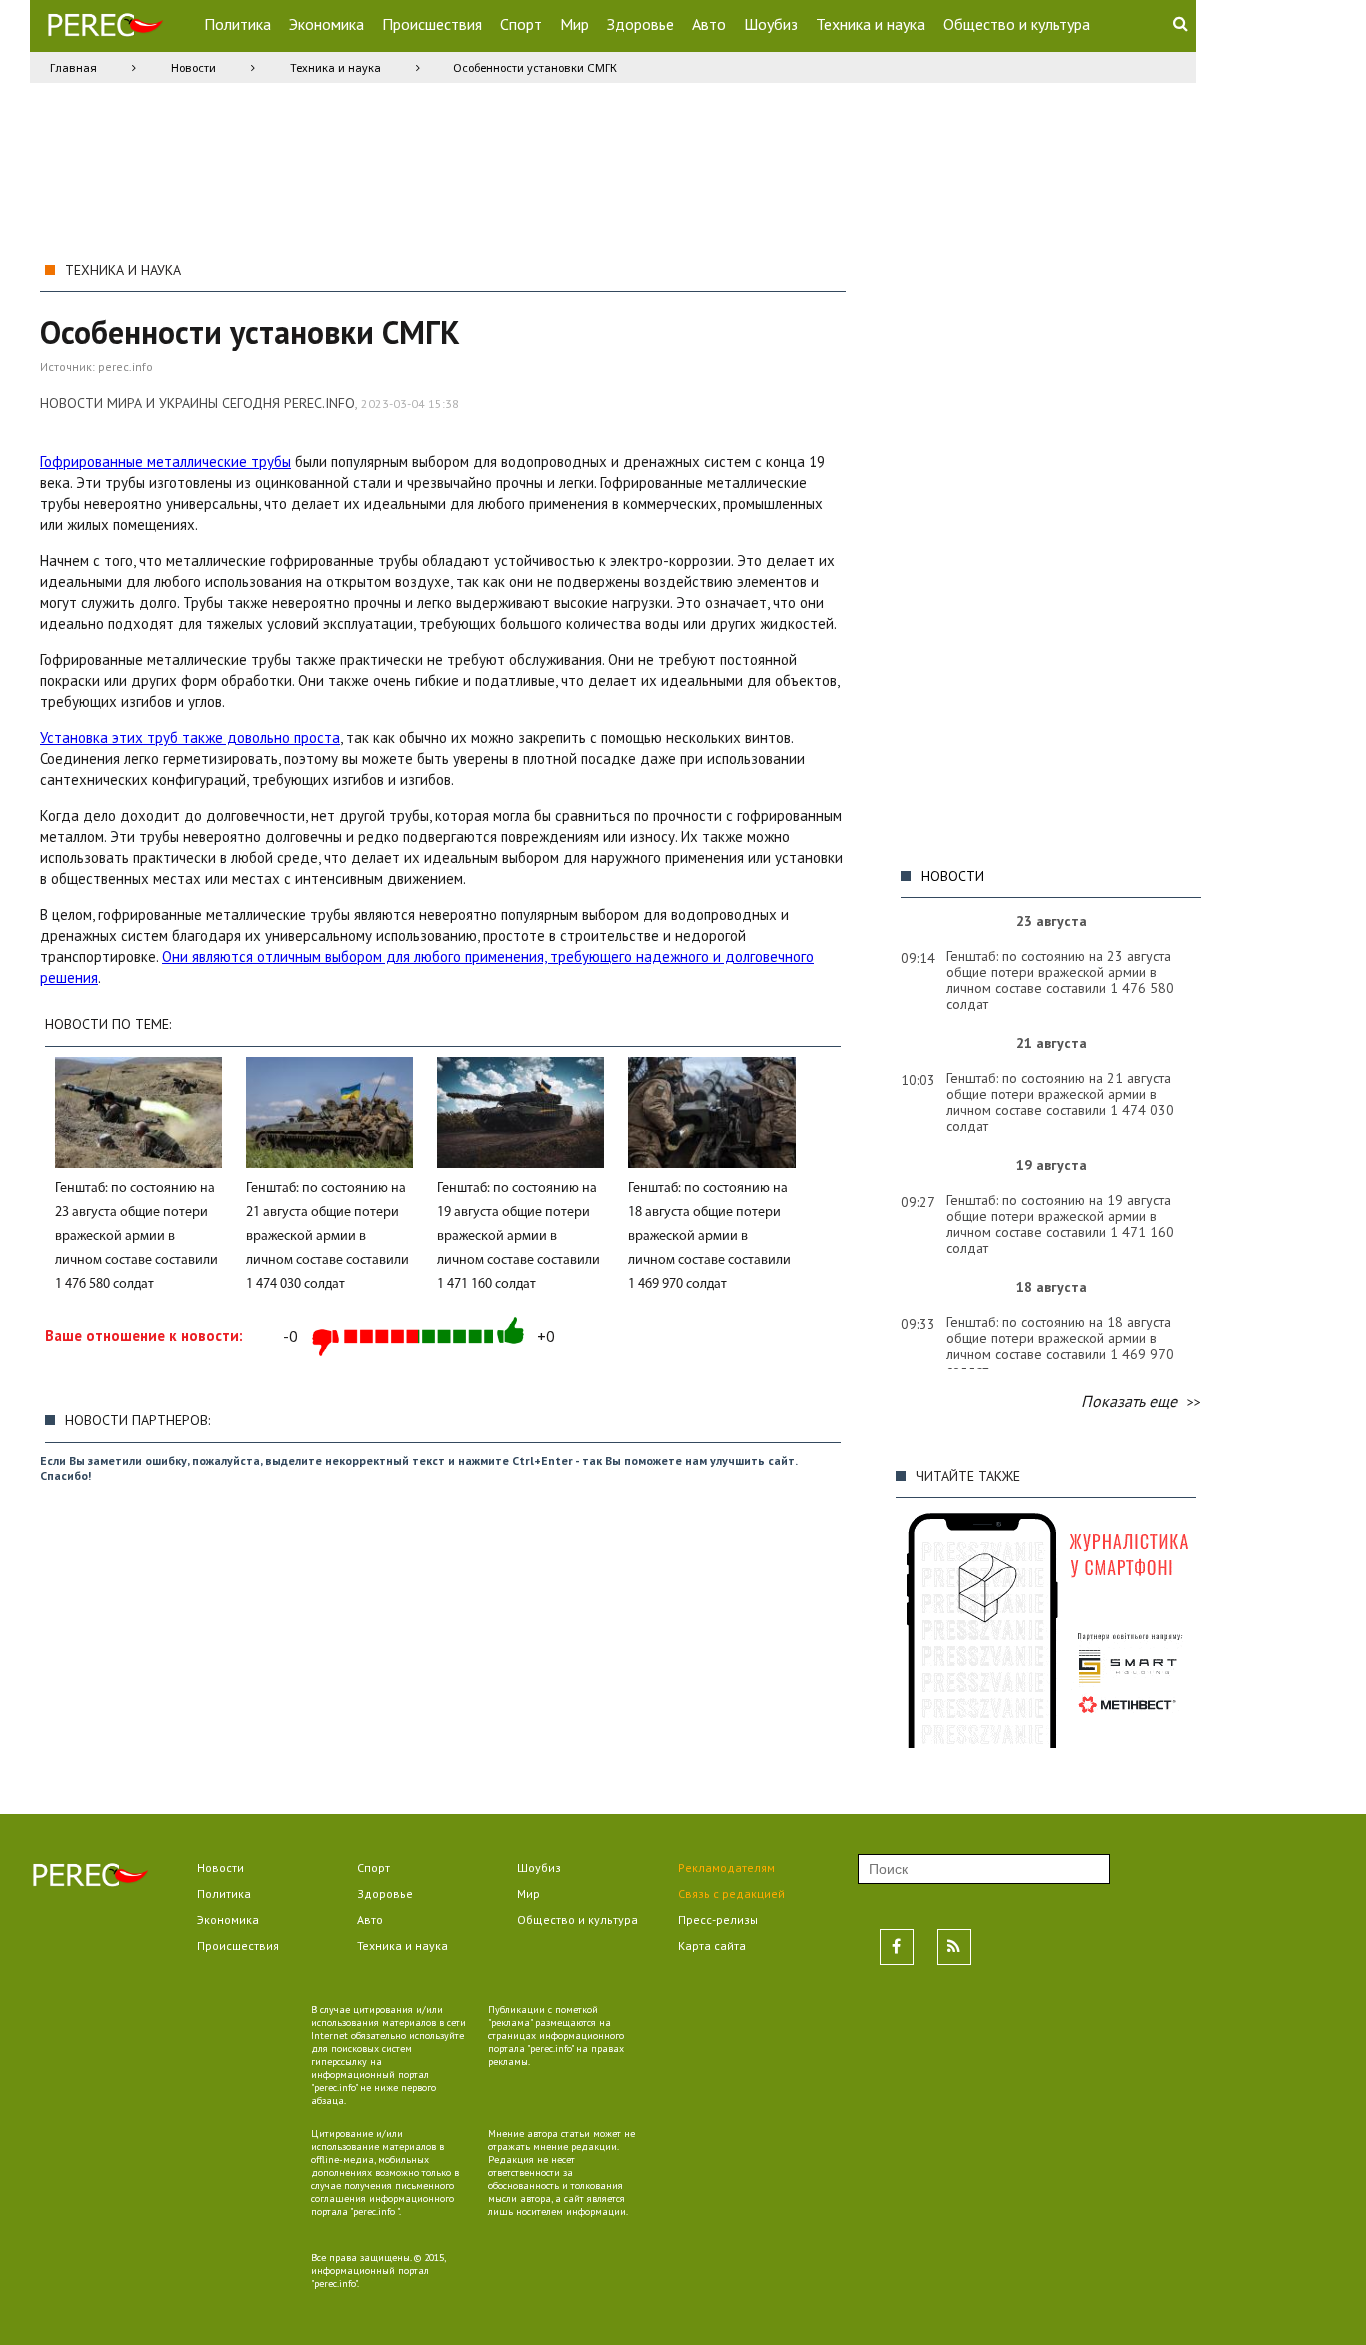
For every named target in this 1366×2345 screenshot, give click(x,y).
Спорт (521, 24)
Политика (237, 24)
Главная (73, 67)
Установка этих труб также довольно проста (190, 737)
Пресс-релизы (718, 1919)
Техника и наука (870, 24)
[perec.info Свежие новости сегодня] (105, 29)
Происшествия (432, 24)
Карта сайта (712, 1945)
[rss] (954, 1947)
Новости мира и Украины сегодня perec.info (197, 403)
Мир (574, 24)
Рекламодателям (726, 1867)
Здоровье (640, 24)
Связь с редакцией (731, 1893)
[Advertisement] (1046, 553)
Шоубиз (771, 24)
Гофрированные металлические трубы (165, 461)
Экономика (326, 24)
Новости (193, 67)
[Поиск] (1180, 23)
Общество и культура (1016, 24)
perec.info (125, 366)
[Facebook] (897, 1947)
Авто (709, 24)
